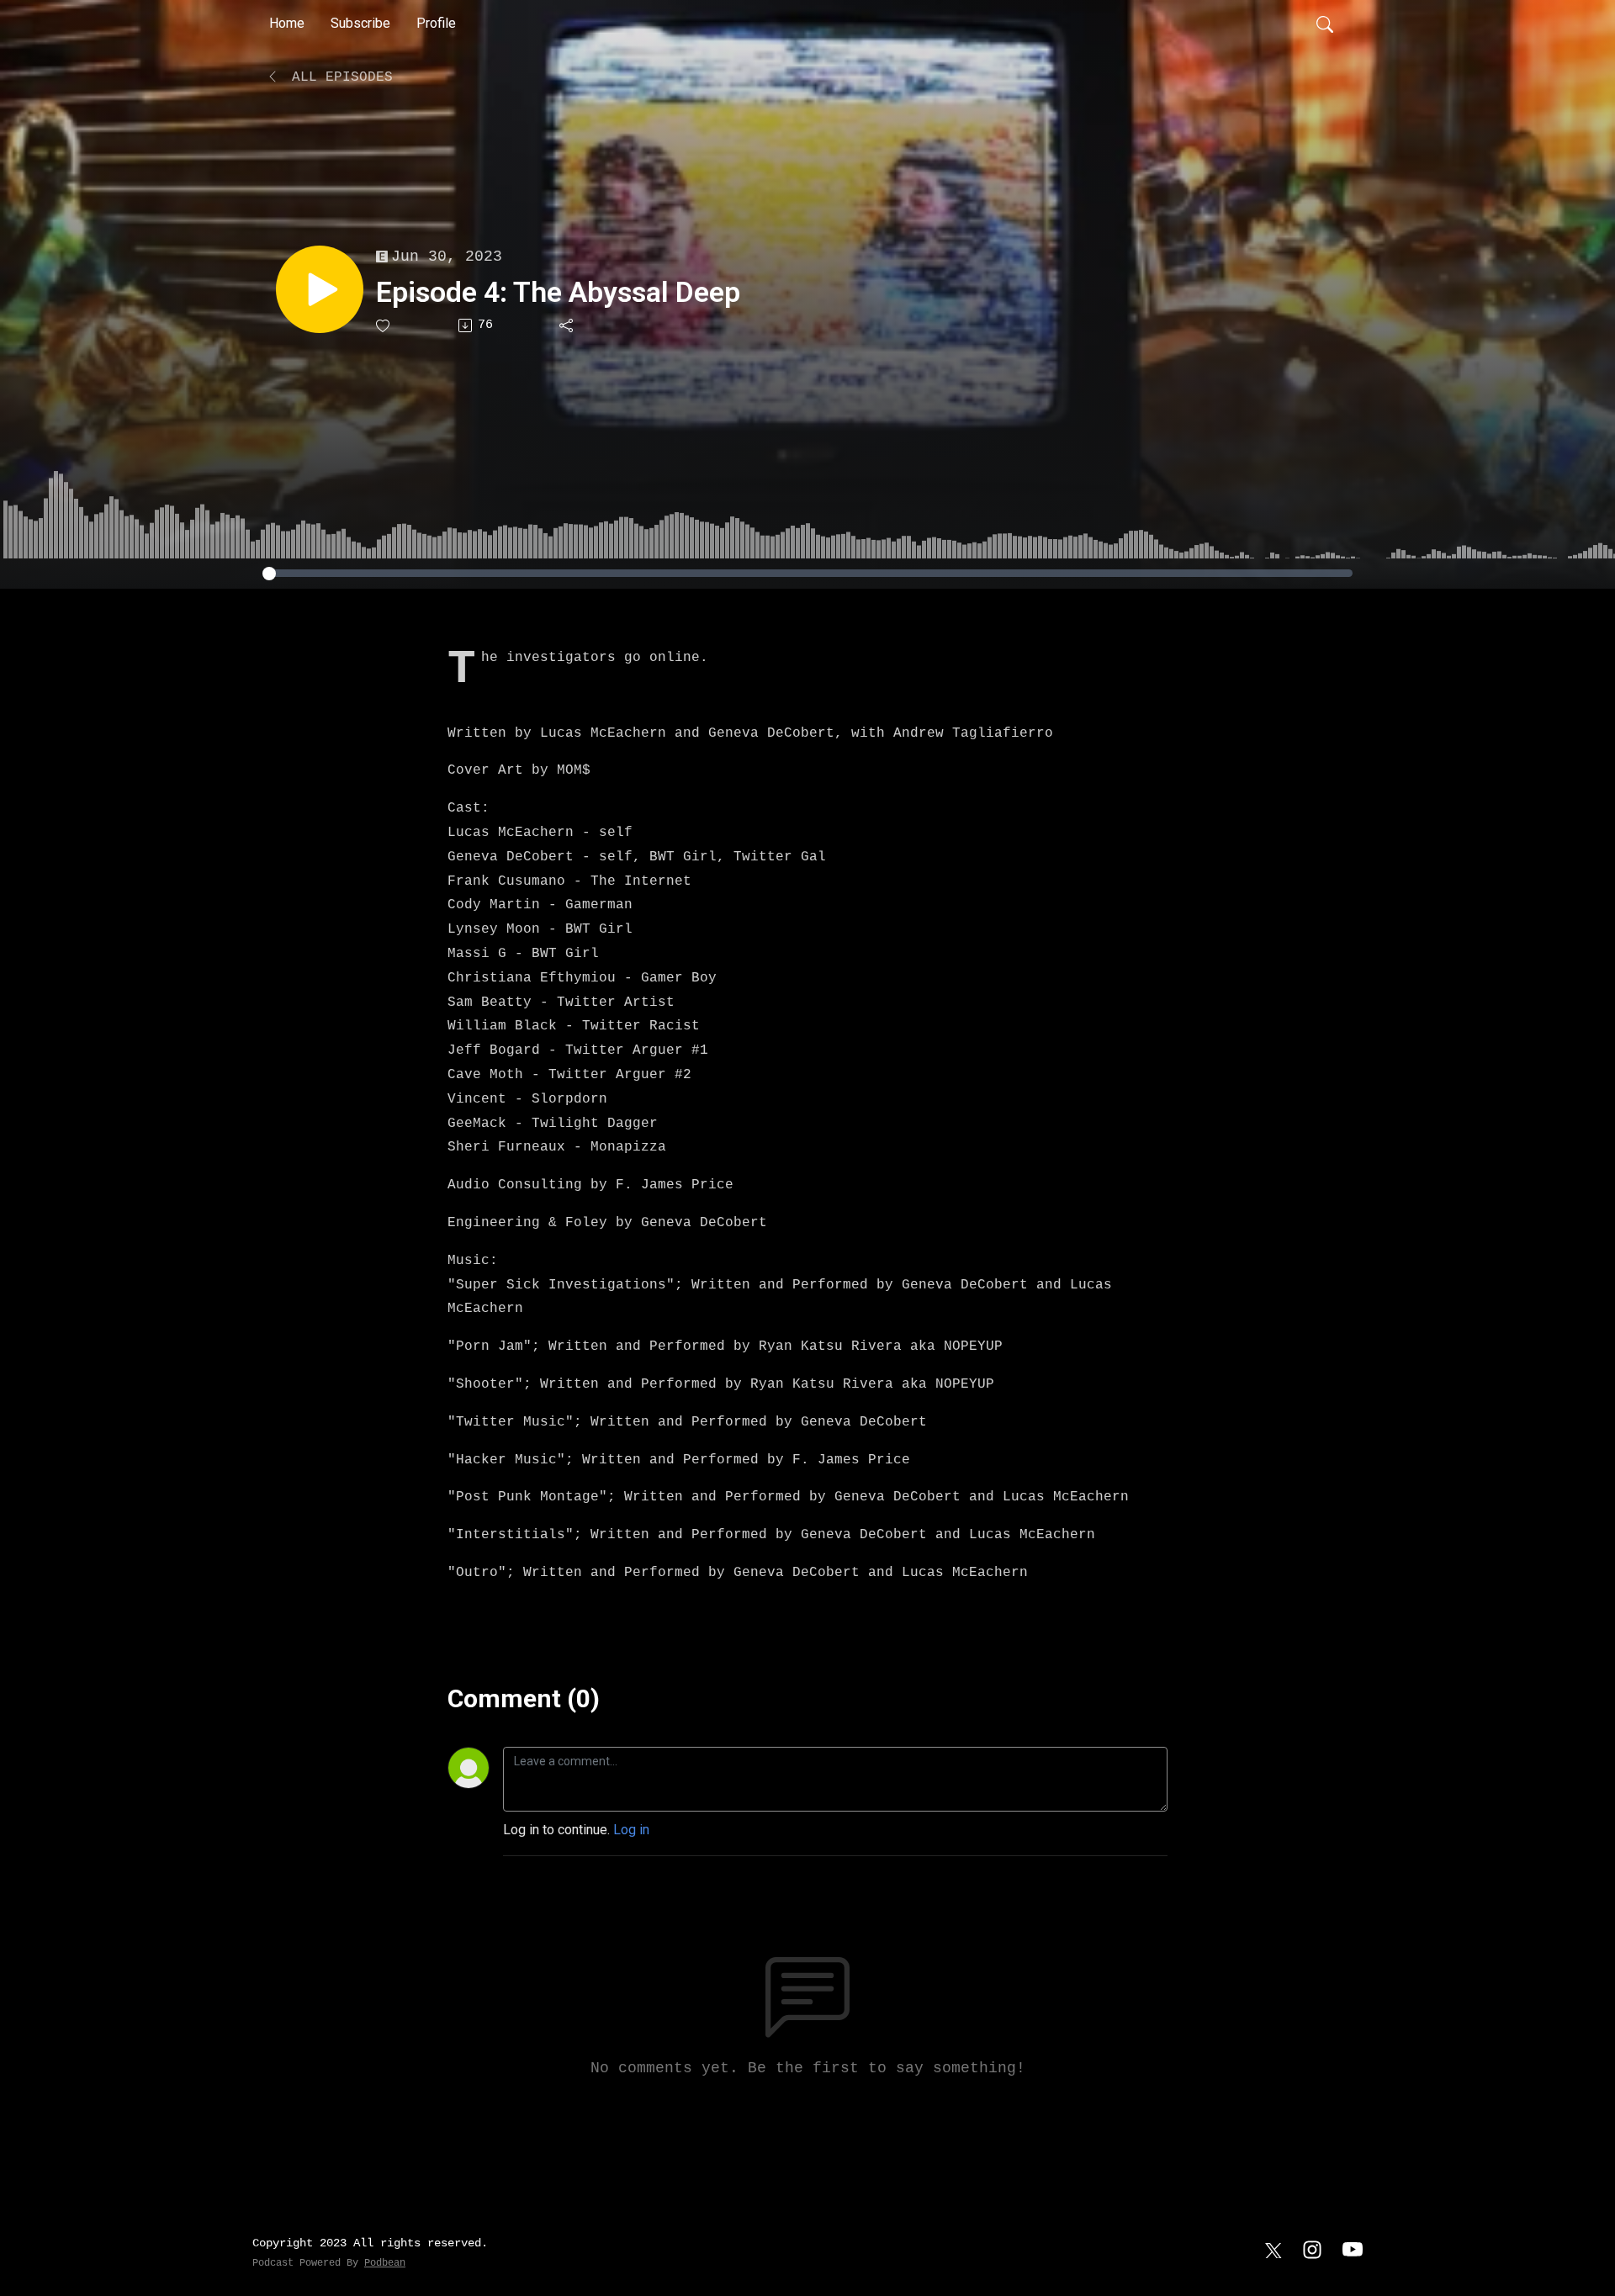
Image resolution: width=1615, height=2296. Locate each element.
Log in (631, 1830)
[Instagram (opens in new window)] (1312, 2248)
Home (287, 23)
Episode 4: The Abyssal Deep (558, 292)
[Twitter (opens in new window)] (1273, 2248)
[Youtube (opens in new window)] (1353, 2248)
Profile (436, 23)
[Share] (567, 325)
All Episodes (338, 77)
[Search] (1325, 24)
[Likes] (384, 326)
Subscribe (360, 23)
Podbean (385, 2263)
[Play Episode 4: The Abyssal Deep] (320, 289)
